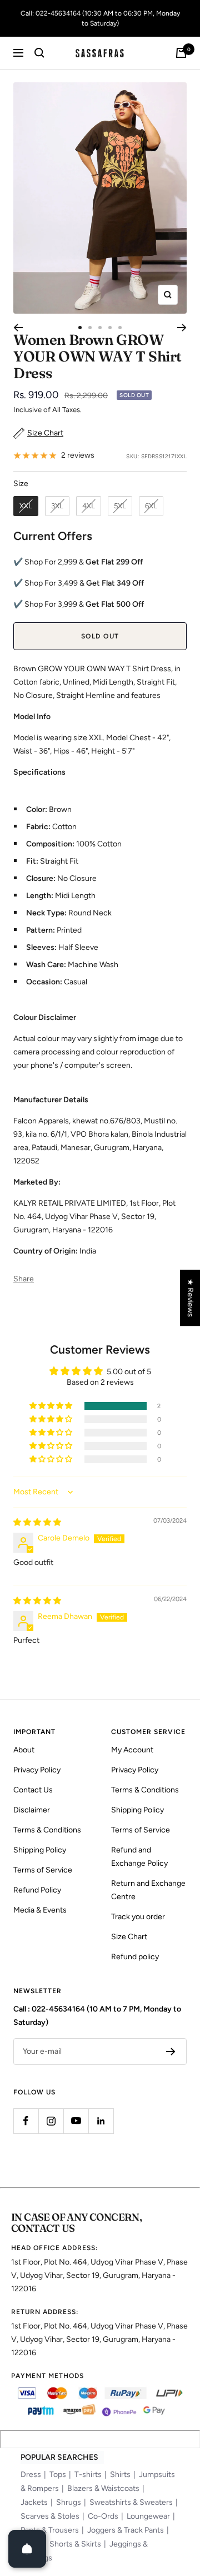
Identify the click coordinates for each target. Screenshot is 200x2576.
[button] (52, 1406)
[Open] (27, 2549)
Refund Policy (37, 1890)
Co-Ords (103, 2516)
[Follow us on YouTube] (76, 2121)
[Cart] (181, 53)
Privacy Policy (37, 1770)
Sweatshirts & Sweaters (131, 2502)
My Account (132, 1750)
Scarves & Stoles (50, 2516)
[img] (37, 1522)
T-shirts (88, 2475)
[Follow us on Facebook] (26, 2121)
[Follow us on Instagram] (51, 2121)
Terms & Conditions (47, 1830)
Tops (58, 2475)
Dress (31, 2475)
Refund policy (135, 1957)
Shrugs (69, 2502)
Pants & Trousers (50, 2530)
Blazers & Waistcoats (103, 2488)
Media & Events (40, 1910)
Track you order (138, 1917)
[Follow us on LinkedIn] (101, 2121)
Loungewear (148, 2516)
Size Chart (129, 1937)
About (24, 1750)
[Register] (171, 2052)
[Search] (39, 53)
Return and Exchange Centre (148, 1890)
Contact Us (33, 1790)
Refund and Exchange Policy (139, 1857)
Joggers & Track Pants (126, 2530)
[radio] (26, 506)
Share (24, 1279)
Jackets (34, 2502)
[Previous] (18, 328)
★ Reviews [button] (190, 1298)
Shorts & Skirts (75, 2544)
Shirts (120, 2475)
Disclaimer (32, 1810)
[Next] (182, 328)
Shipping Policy (40, 1850)
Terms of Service (43, 1870)
